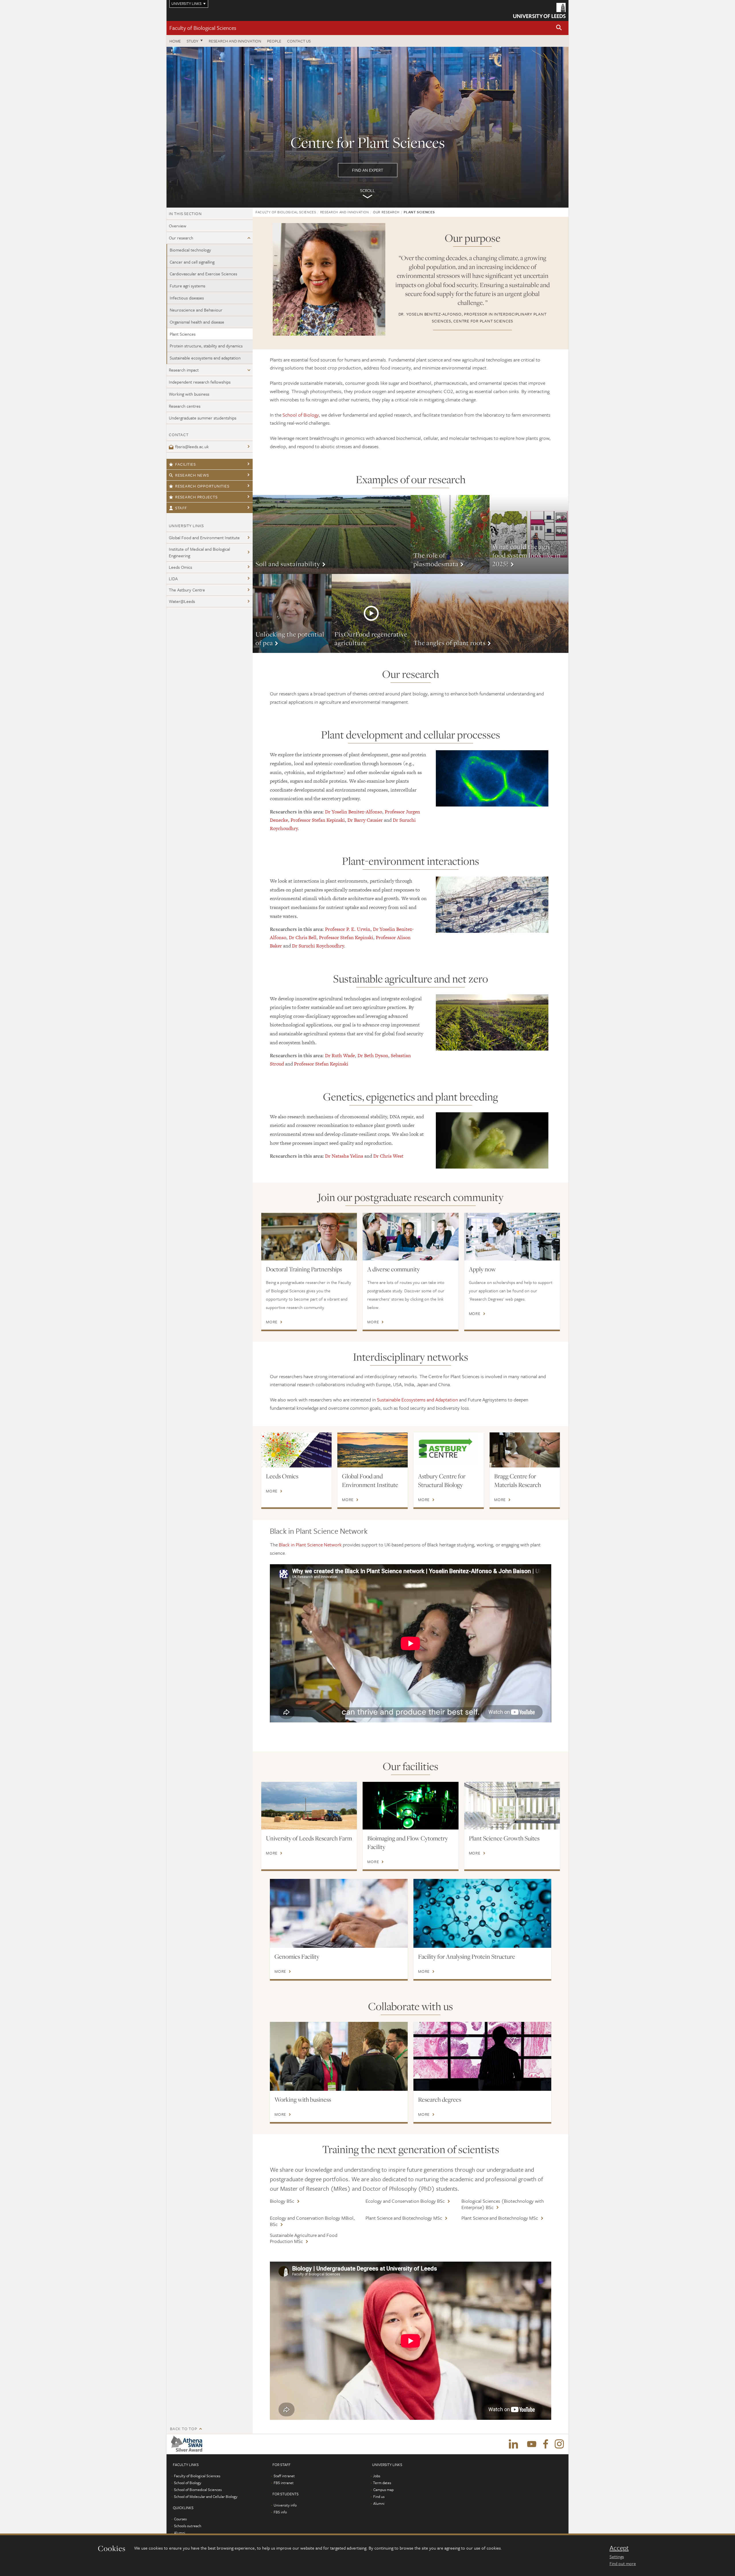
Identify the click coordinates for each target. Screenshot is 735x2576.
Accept (619, 2548)
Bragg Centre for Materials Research (518, 1480)
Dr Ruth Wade (340, 1055)
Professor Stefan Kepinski (318, 820)
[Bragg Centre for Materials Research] (525, 1450)
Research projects (196, 497)
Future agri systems (187, 286)
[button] (559, 28)
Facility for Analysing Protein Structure (467, 1956)
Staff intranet (284, 2476)
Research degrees (440, 2099)
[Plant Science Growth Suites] (512, 1806)
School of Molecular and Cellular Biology (206, 2496)
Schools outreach (188, 2526)
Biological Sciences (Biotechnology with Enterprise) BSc (503, 2204)
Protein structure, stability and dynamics (206, 346)
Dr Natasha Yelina (344, 1156)
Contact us (299, 41)
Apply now (482, 1269)
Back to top (183, 2429)
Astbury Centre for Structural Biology (442, 1480)
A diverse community (393, 1269)
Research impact (184, 370)
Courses (180, 2519)
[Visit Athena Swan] (188, 2444)
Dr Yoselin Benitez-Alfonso (354, 812)
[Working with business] (339, 2056)
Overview (178, 226)
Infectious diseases (187, 298)
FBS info (280, 2512)
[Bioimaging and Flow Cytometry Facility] (410, 1806)
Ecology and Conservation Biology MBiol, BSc (312, 2221)
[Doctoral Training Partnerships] (309, 1237)
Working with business (189, 394)
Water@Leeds (182, 601)
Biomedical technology (190, 250)
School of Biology (301, 415)
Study (193, 41)
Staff (181, 508)
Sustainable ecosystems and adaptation (205, 358)
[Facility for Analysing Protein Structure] (482, 1913)
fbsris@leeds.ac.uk (192, 446)
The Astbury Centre (187, 590)
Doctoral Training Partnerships (304, 1269)
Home (175, 41)
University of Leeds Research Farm (309, 1838)
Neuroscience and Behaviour (196, 310)
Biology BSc (282, 2201)
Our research (181, 238)
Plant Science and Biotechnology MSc (404, 2218)
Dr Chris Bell (303, 937)
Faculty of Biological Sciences (203, 28)
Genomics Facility (297, 1956)
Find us (379, 2496)
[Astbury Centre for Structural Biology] (449, 1450)
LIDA (173, 579)
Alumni (180, 2533)
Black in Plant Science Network (310, 1545)
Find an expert (367, 127)
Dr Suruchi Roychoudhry (318, 946)
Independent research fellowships (200, 382)
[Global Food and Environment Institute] (373, 1450)
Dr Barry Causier (365, 820)
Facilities (185, 464)
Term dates (382, 2483)
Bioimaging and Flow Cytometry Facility (408, 1842)
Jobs (377, 2476)
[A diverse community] (410, 1237)
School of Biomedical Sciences (198, 2490)
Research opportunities (202, 486)
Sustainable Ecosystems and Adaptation (417, 1400)
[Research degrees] (482, 2056)
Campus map (383, 2490)
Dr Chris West (388, 1156)
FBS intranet (284, 2483)
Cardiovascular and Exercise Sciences (203, 274)
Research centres (185, 406)
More (332, 534)
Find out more (623, 2563)
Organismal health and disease (197, 322)
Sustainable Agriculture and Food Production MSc (304, 2238)
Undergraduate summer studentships (203, 418)
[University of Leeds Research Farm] (309, 1806)
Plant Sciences (183, 334)
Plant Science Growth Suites (504, 1838)
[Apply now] (512, 1237)
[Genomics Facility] (339, 1913)
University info (285, 2505)
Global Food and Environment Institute (204, 537)
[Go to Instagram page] (559, 2444)
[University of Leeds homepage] (539, 10)
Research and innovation (235, 41)
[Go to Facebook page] (546, 2444)
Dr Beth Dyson (373, 1055)
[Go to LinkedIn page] (513, 2444)
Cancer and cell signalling (192, 262)
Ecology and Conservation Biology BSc (405, 2201)
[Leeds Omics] (296, 1450)
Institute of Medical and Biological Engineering (199, 552)
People (274, 41)
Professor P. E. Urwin (348, 929)
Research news (192, 475)
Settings (617, 2556)
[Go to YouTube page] (532, 2444)
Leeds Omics (180, 567)
